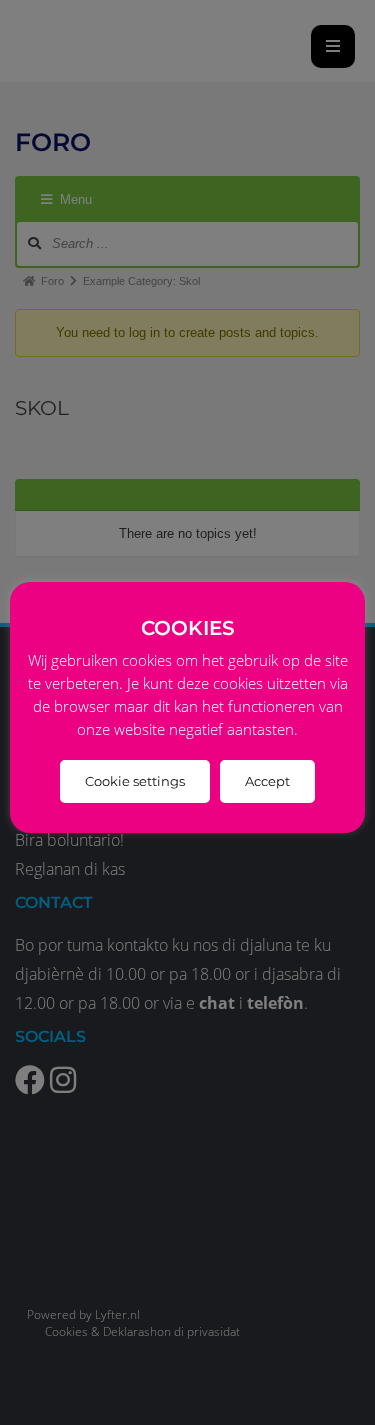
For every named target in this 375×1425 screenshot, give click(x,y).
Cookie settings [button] (135, 781)
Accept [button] (267, 781)
